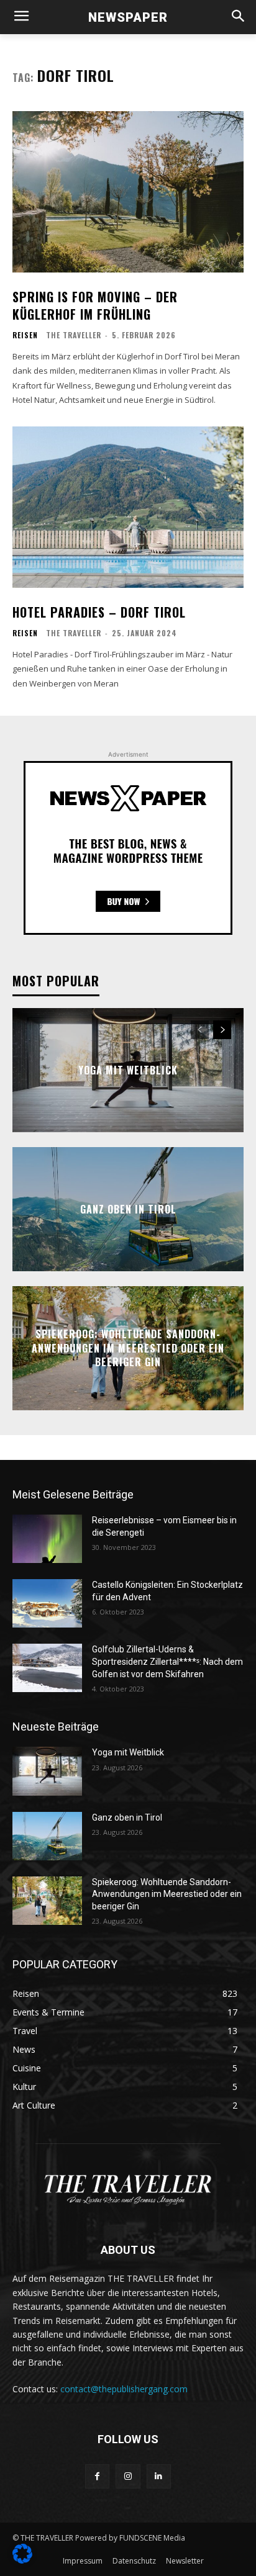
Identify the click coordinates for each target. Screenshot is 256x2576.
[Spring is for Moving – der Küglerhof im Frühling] (128, 192)
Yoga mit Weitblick (128, 1070)
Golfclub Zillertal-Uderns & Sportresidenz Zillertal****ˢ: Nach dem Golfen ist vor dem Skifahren (167, 1661)
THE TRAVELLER (74, 335)
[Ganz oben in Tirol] (47, 1836)
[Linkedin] (159, 2476)
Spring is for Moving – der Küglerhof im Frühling (95, 305)
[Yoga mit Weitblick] (47, 1771)
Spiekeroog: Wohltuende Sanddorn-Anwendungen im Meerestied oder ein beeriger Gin (128, 1349)
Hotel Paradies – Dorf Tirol (99, 612)
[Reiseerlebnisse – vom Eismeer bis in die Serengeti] (47, 1539)
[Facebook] (97, 2476)
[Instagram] (128, 2476)
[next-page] (222, 1030)
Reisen (25, 335)
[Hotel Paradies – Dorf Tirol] (128, 507)
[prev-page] (200, 1030)
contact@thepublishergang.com (124, 2389)
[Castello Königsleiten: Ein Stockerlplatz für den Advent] (47, 1603)
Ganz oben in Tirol (128, 1209)
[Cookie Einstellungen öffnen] (22, 2560)
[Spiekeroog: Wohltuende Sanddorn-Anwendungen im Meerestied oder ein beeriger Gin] (47, 1901)
